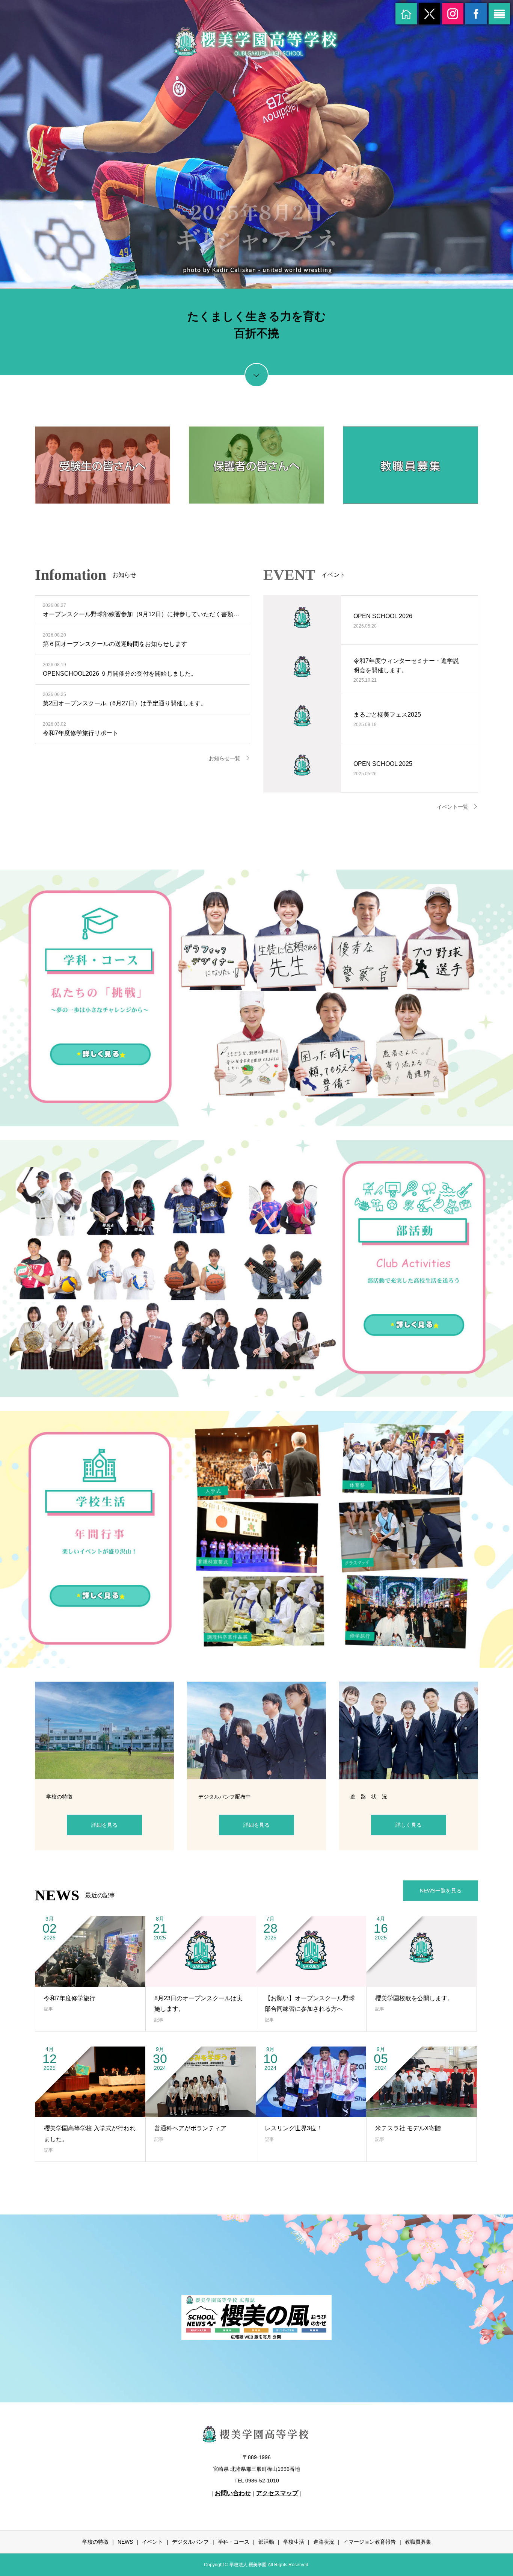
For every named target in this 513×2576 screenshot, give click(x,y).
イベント (152, 2542)
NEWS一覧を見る (441, 1891)
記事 (48, 2009)
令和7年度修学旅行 (70, 1998)
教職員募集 (418, 2542)
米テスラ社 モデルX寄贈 (408, 2128)
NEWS (125, 2542)
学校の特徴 (95, 2542)
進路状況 (324, 2542)
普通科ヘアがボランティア (190, 2128)
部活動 (266, 2542)
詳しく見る (409, 1825)
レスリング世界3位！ (293, 2128)
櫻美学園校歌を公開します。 (414, 1998)
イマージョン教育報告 (370, 2542)
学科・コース (234, 2542)
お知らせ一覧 (225, 758)
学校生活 (294, 2542)
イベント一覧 (453, 807)
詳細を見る (104, 1825)
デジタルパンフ (190, 2542)
